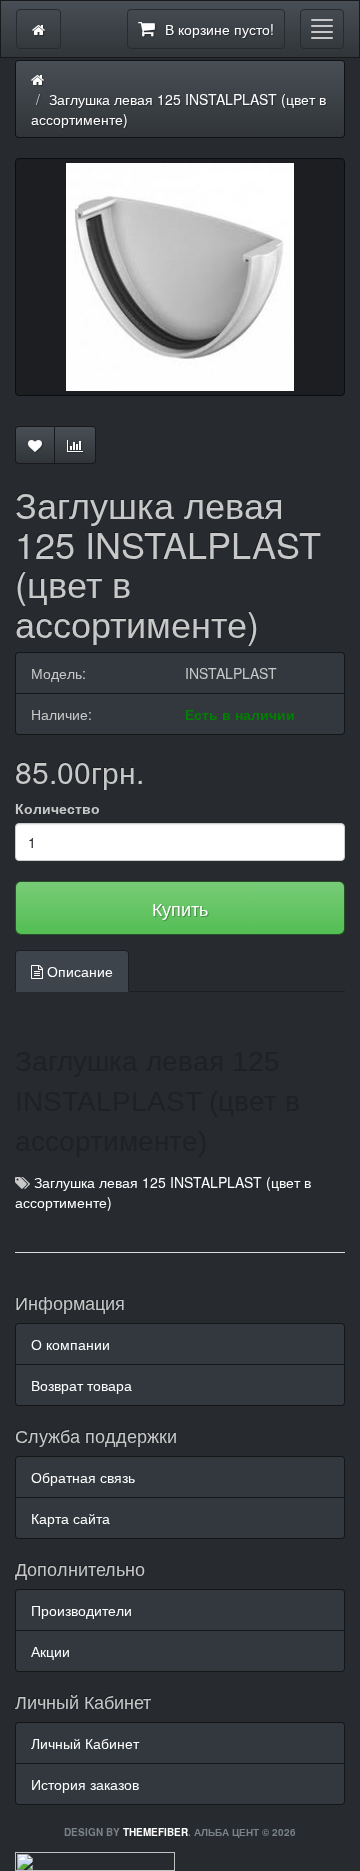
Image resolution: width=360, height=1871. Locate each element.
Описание (78, 971)
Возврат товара (81, 1385)
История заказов (85, 1784)
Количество (57, 808)
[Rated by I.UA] (95, 1859)
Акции (50, 1651)
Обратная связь (83, 1477)
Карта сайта (70, 1518)
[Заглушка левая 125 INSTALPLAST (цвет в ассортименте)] (180, 277)
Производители (81, 1610)
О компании (70, 1344)
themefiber (155, 1832)
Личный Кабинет (85, 1743)
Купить (180, 908)
